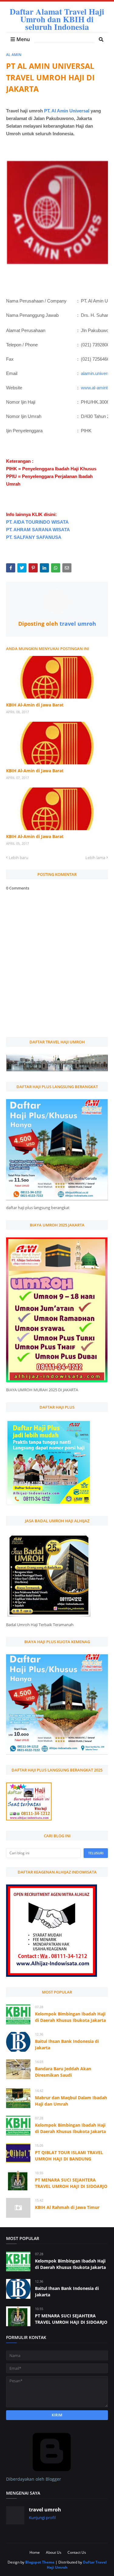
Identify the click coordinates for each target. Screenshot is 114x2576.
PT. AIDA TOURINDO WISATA (37, 522)
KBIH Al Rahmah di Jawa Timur (67, 2207)
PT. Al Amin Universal (67, 111)
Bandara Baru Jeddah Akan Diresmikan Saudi (63, 2072)
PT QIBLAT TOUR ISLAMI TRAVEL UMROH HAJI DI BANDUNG (69, 2156)
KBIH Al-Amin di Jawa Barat (35, 705)
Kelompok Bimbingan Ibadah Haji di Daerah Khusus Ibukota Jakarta (70, 2017)
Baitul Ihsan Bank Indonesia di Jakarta (67, 2044)
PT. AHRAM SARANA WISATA (38, 530)
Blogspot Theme (40, 2562)
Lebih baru (19, 858)
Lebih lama (95, 858)
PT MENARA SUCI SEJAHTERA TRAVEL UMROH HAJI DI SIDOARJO (71, 2183)
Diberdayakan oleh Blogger (34, 2479)
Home (35, 2552)
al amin (14, 55)
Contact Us (77, 2552)
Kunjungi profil (42, 2518)
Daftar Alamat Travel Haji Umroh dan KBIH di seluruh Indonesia (57, 19)
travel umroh (77, 624)
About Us (54, 2552)
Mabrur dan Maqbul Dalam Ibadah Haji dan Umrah (71, 2101)
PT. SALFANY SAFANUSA (34, 537)
